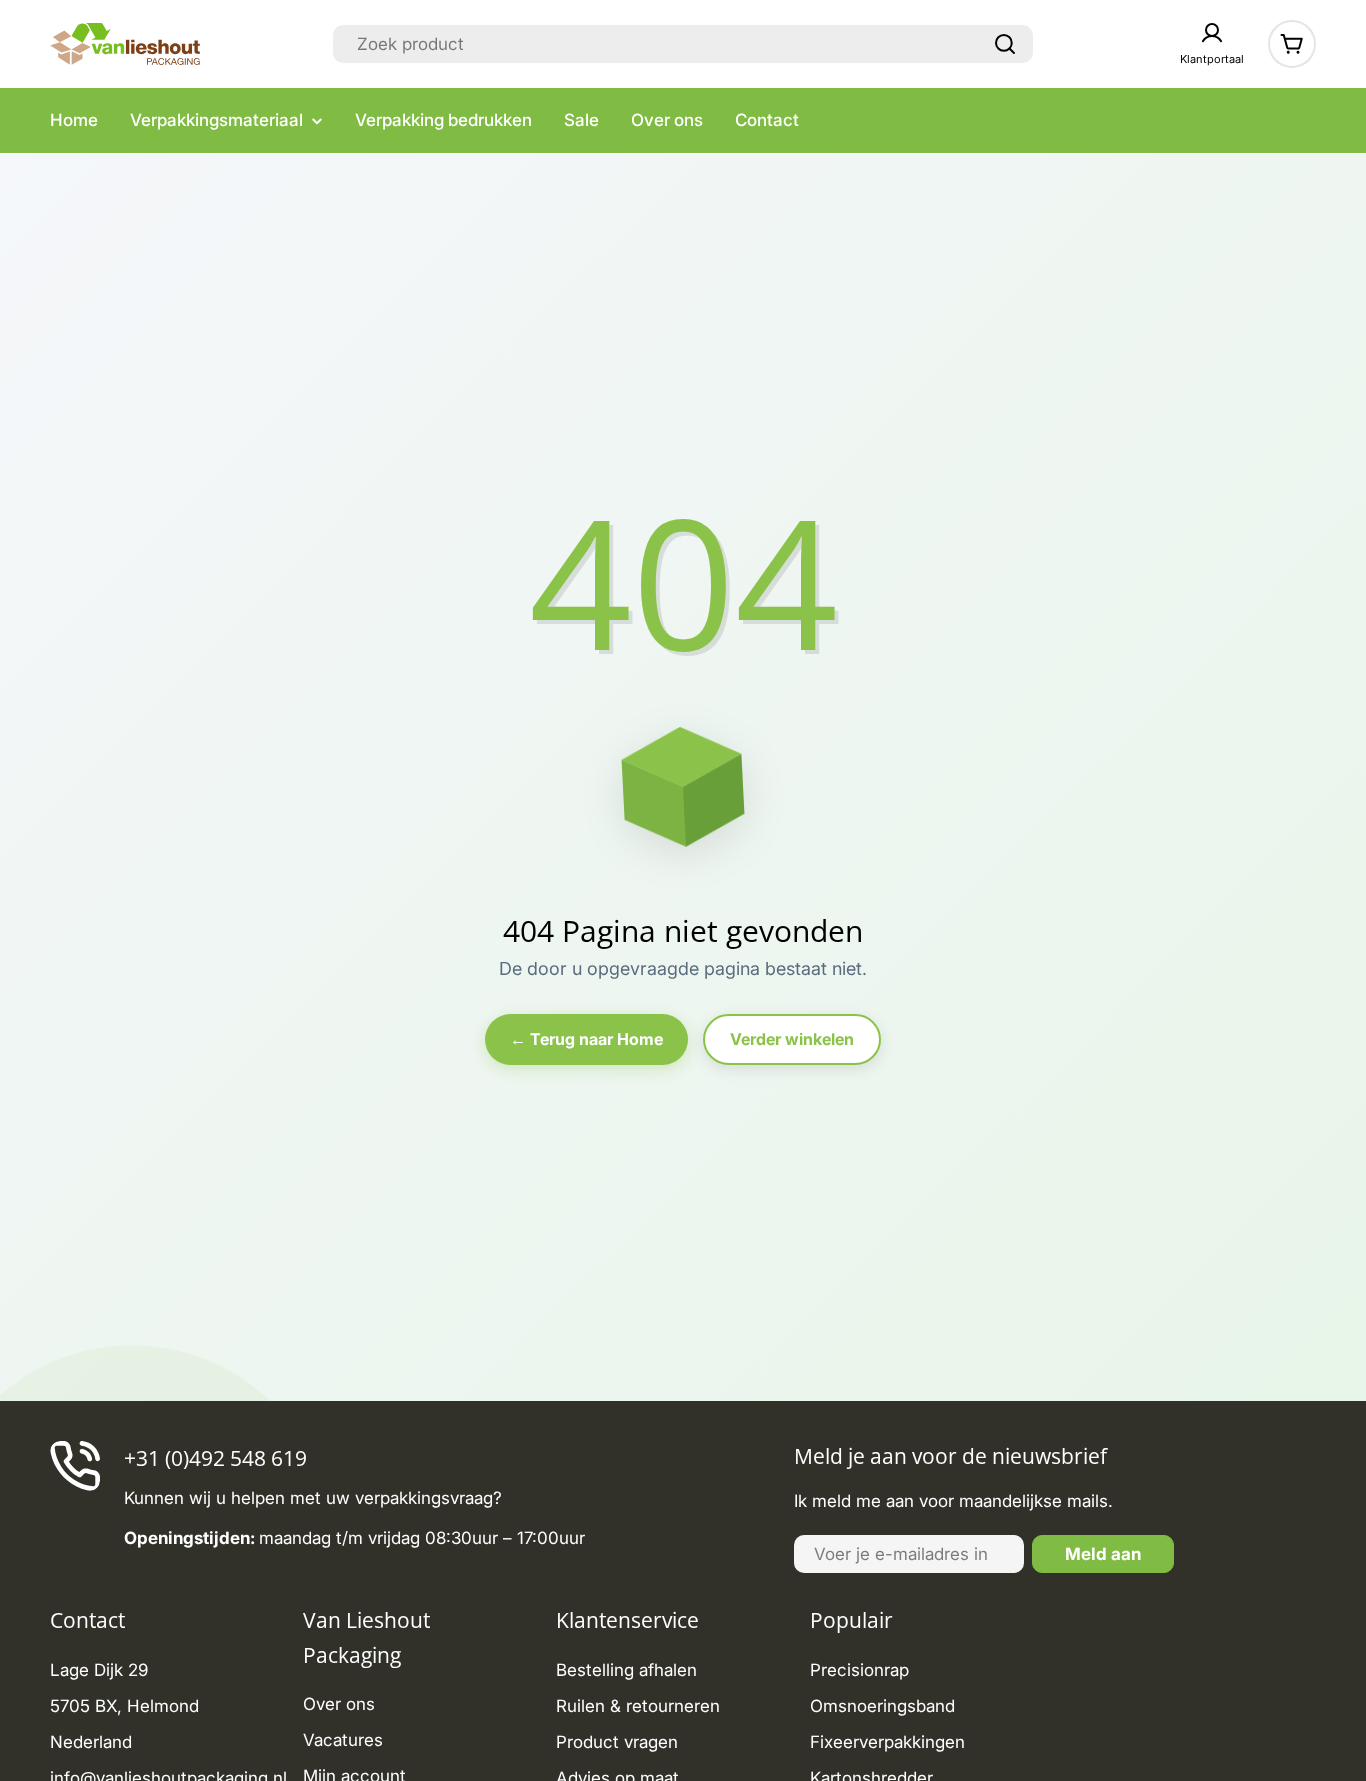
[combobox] (683, 44)
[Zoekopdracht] (1005, 44)
